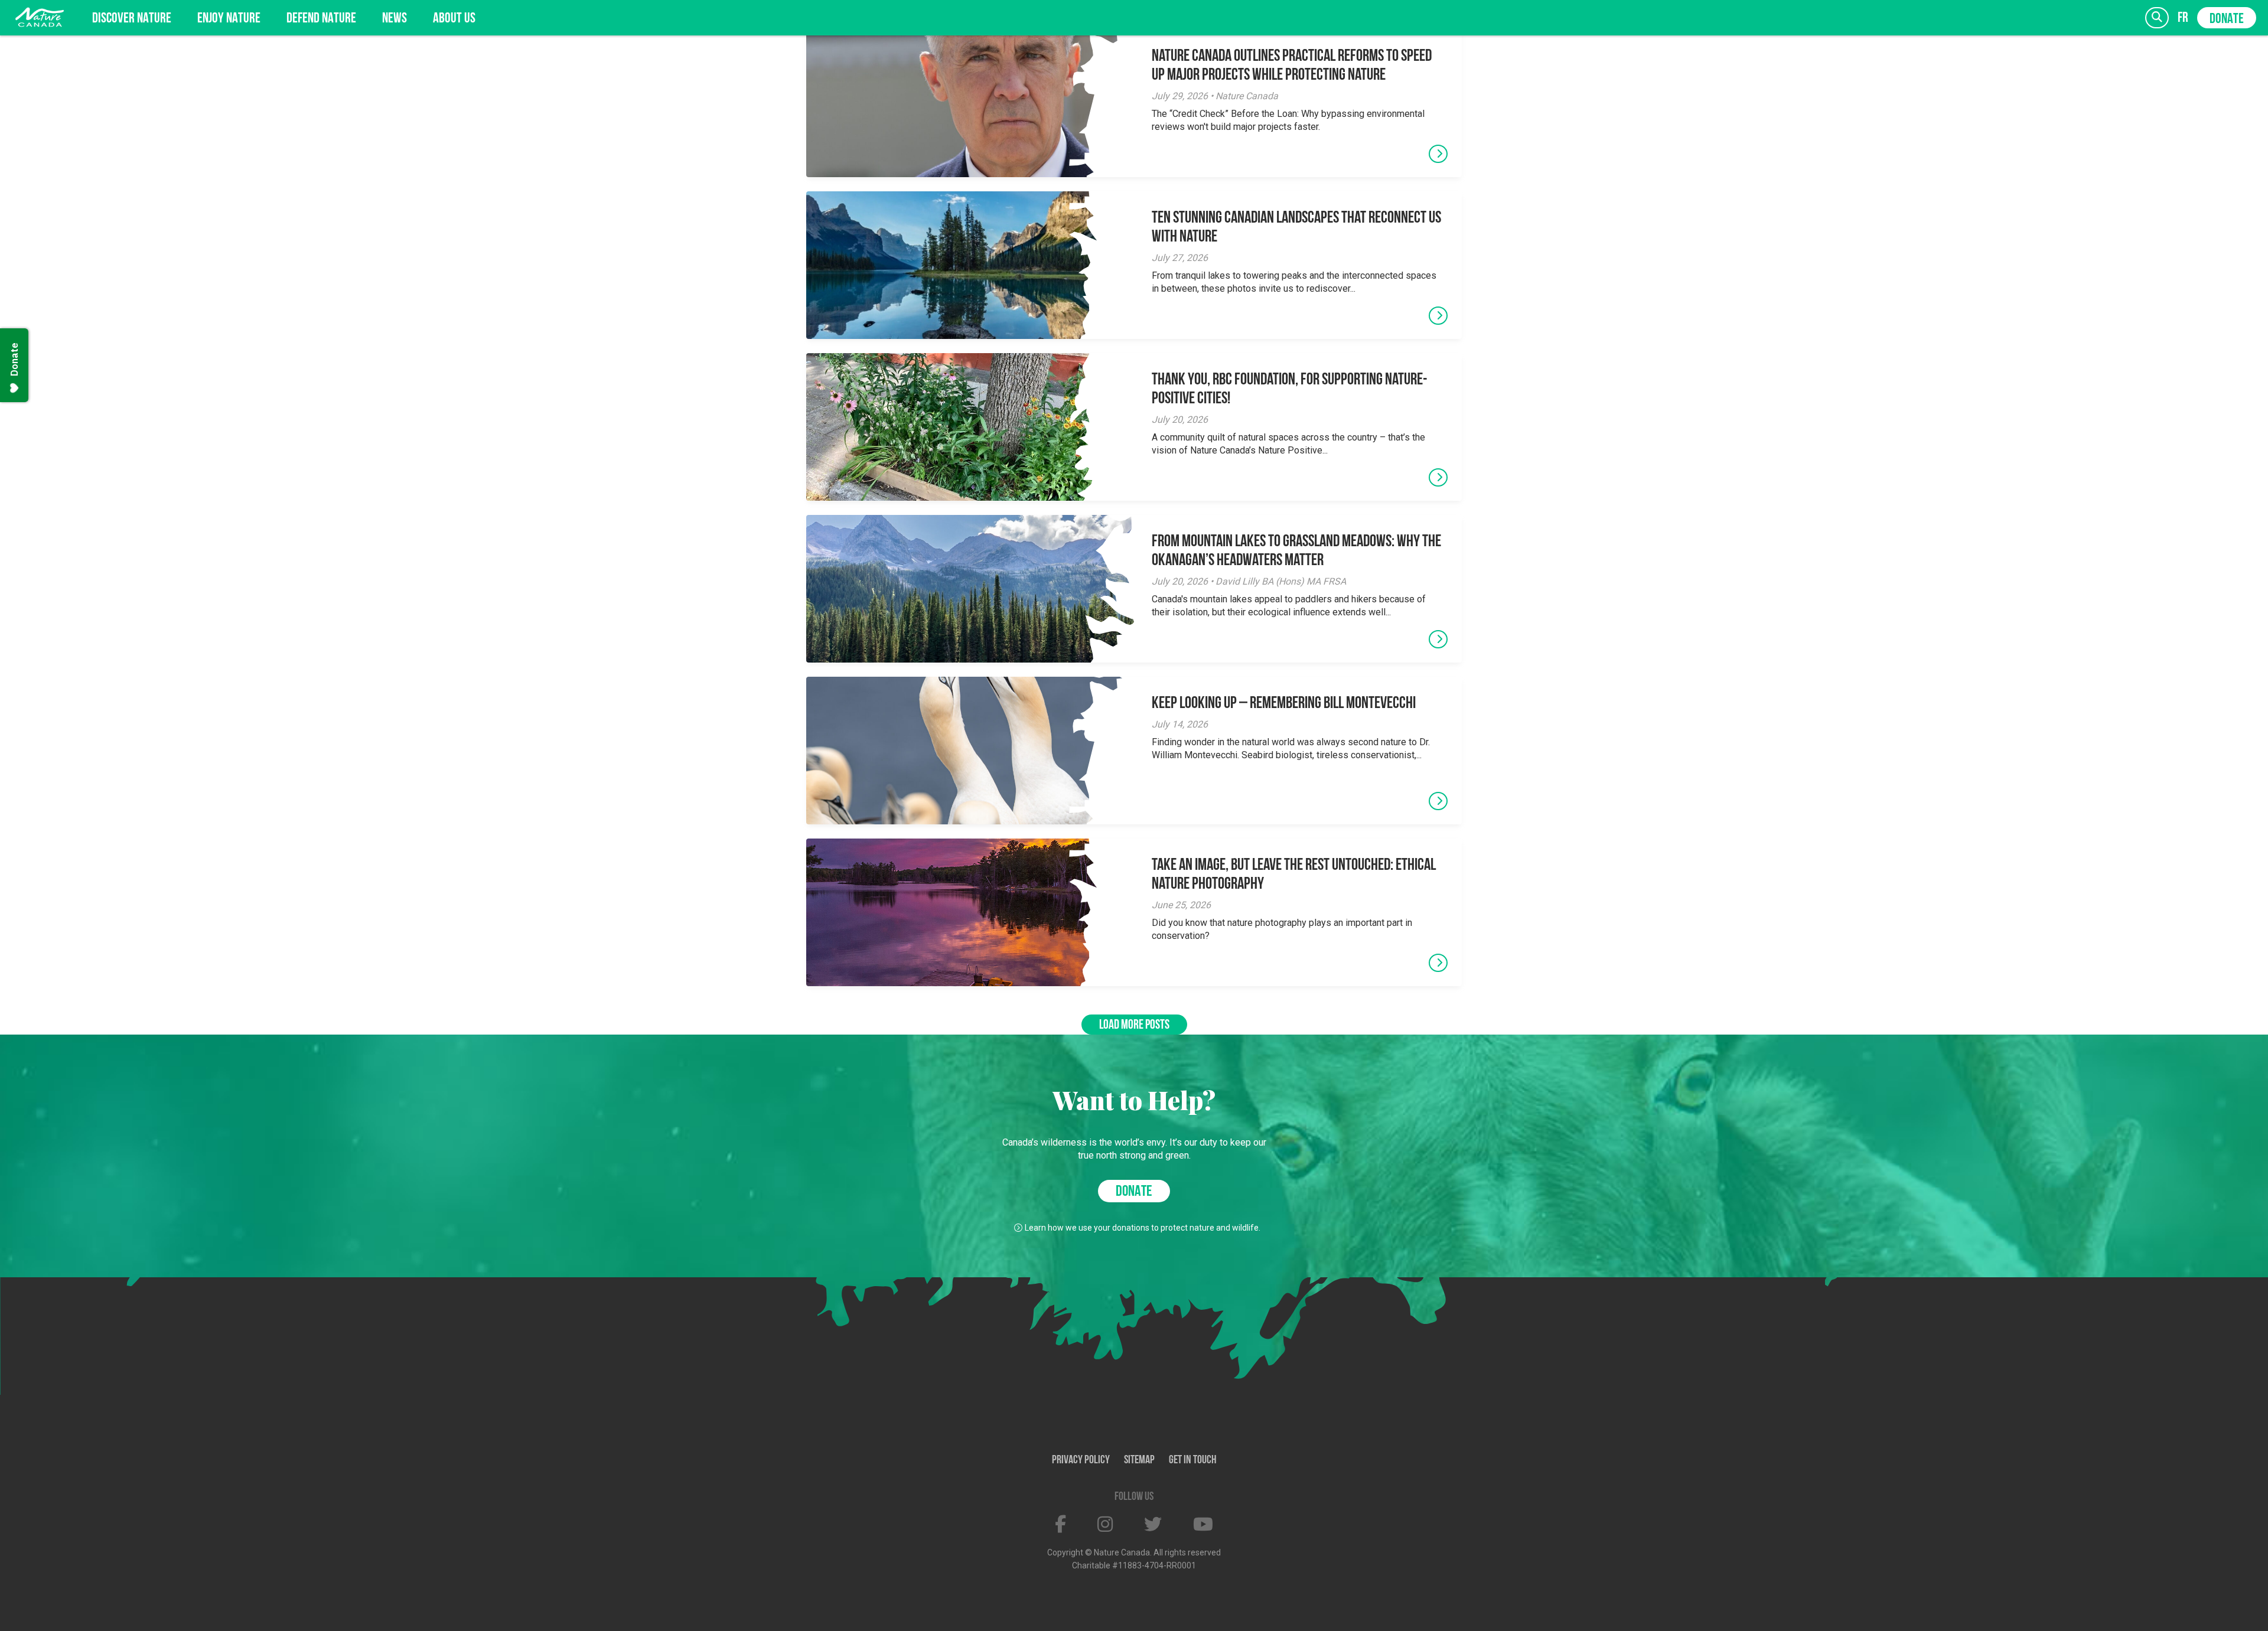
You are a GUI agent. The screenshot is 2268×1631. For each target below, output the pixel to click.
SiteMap (1139, 1460)
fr (2183, 18)
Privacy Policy (1081, 1460)
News (395, 19)
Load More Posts (1134, 1025)
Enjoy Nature (229, 19)
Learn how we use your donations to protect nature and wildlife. (1143, 1228)
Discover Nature (132, 19)
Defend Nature (321, 19)
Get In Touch (1193, 1460)
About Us (454, 19)
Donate (2227, 19)
